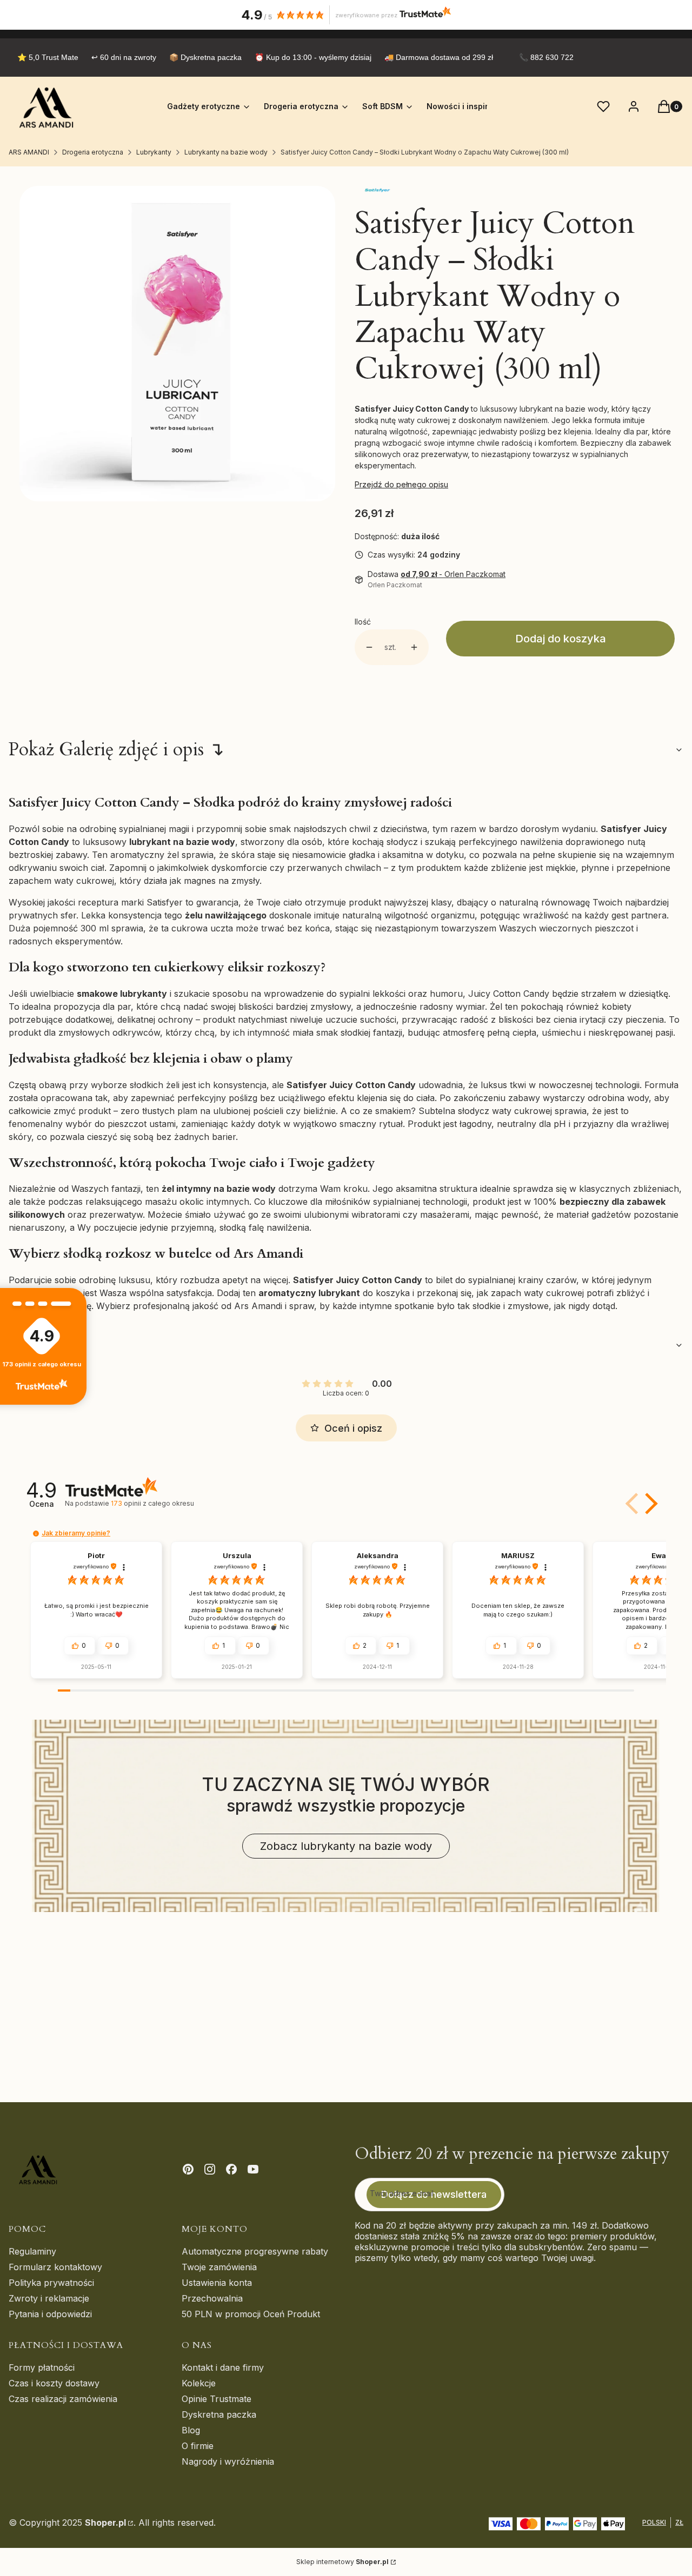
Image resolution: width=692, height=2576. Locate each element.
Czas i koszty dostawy (54, 2383)
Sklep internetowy (342, 2562)
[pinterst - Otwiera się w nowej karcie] (188, 2169)
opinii (152, 1503)
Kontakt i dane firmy (223, 2367)
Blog (191, 2430)
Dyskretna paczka (219, 2414)
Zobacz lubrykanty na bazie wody (346, 1846)
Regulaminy (32, 2251)
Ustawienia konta (217, 2283)
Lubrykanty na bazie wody (226, 152)
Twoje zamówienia (219, 2267)
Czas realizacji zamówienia (63, 2399)
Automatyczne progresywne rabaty (255, 2251)
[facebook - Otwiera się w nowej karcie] (231, 2169)
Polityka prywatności (51, 2283)
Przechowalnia (212, 2298)
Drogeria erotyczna (93, 152)
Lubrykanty (154, 152)
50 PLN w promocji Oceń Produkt (251, 2314)
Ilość (363, 622)
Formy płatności (42, 2367)
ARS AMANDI (29, 152)
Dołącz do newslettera (434, 2194)
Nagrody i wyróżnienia (228, 2461)
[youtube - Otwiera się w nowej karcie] (253, 2169)
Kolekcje (199, 2383)
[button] (649, 1504)
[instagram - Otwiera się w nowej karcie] (210, 2169)
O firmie (198, 2446)
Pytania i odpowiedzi (50, 2314)
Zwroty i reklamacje (49, 2298)
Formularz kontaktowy (55, 2267)
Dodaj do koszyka (561, 639)
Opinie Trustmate (217, 2399)
